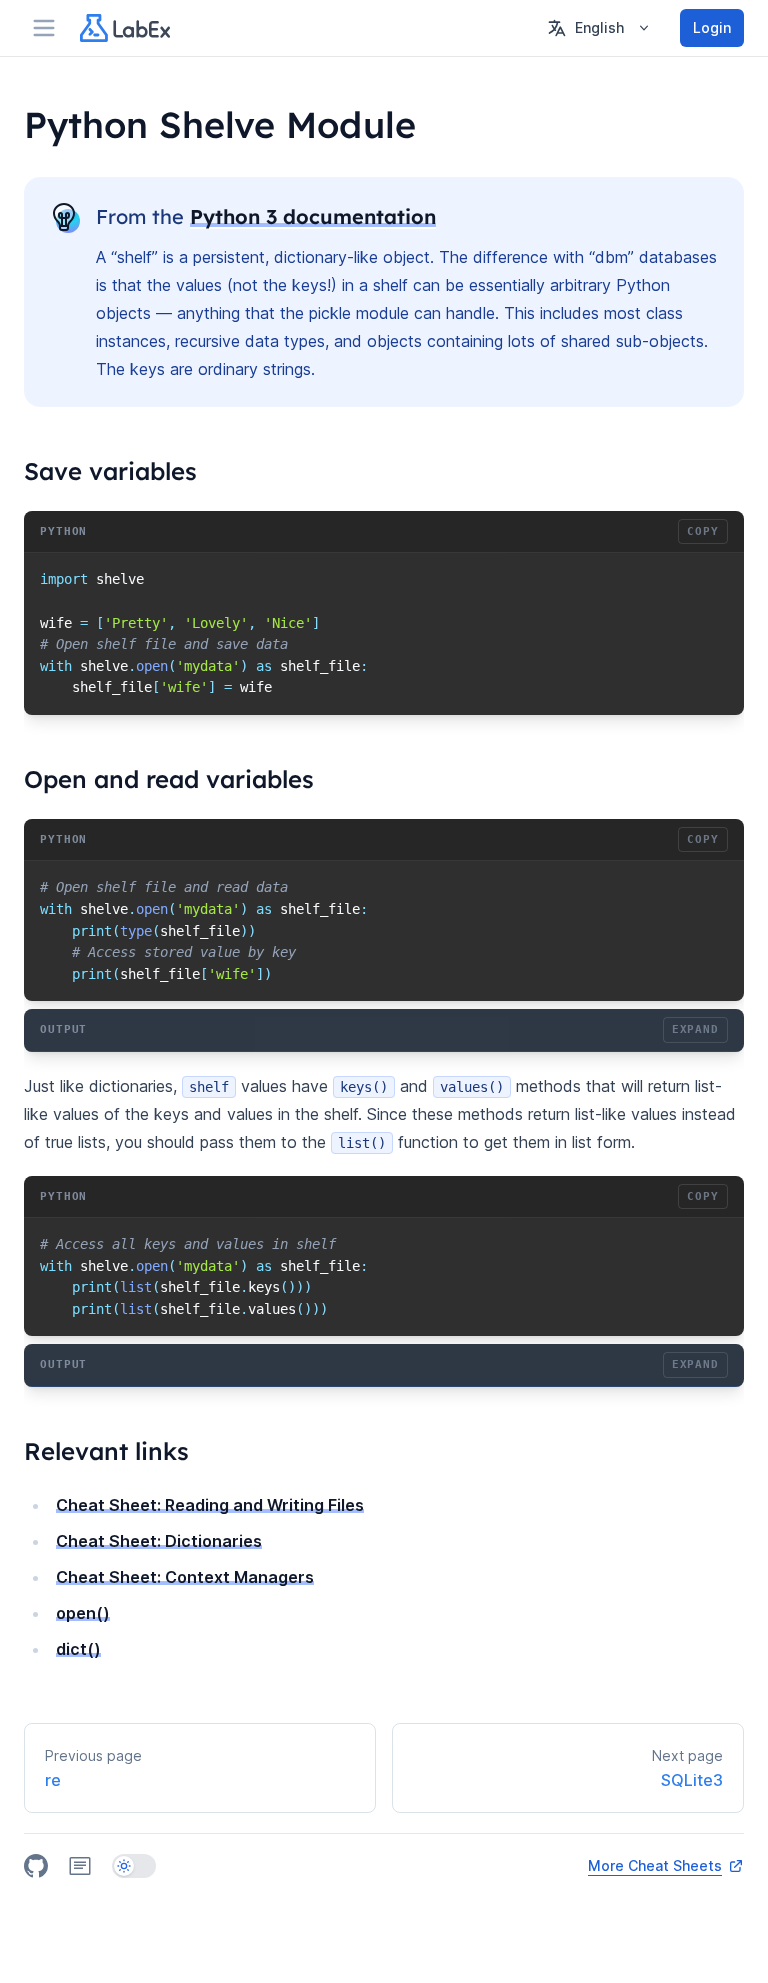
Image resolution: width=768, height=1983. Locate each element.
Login (712, 27)
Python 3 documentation (313, 216)
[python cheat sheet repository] (36, 1866)
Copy (703, 531)
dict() (78, 1649)
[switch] (134, 1866)
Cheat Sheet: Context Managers (185, 1577)
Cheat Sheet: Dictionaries (159, 1541)
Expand (695, 1029)
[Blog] (80, 1866)
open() (83, 1613)
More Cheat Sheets (655, 1865)
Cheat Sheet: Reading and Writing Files (210, 1505)
